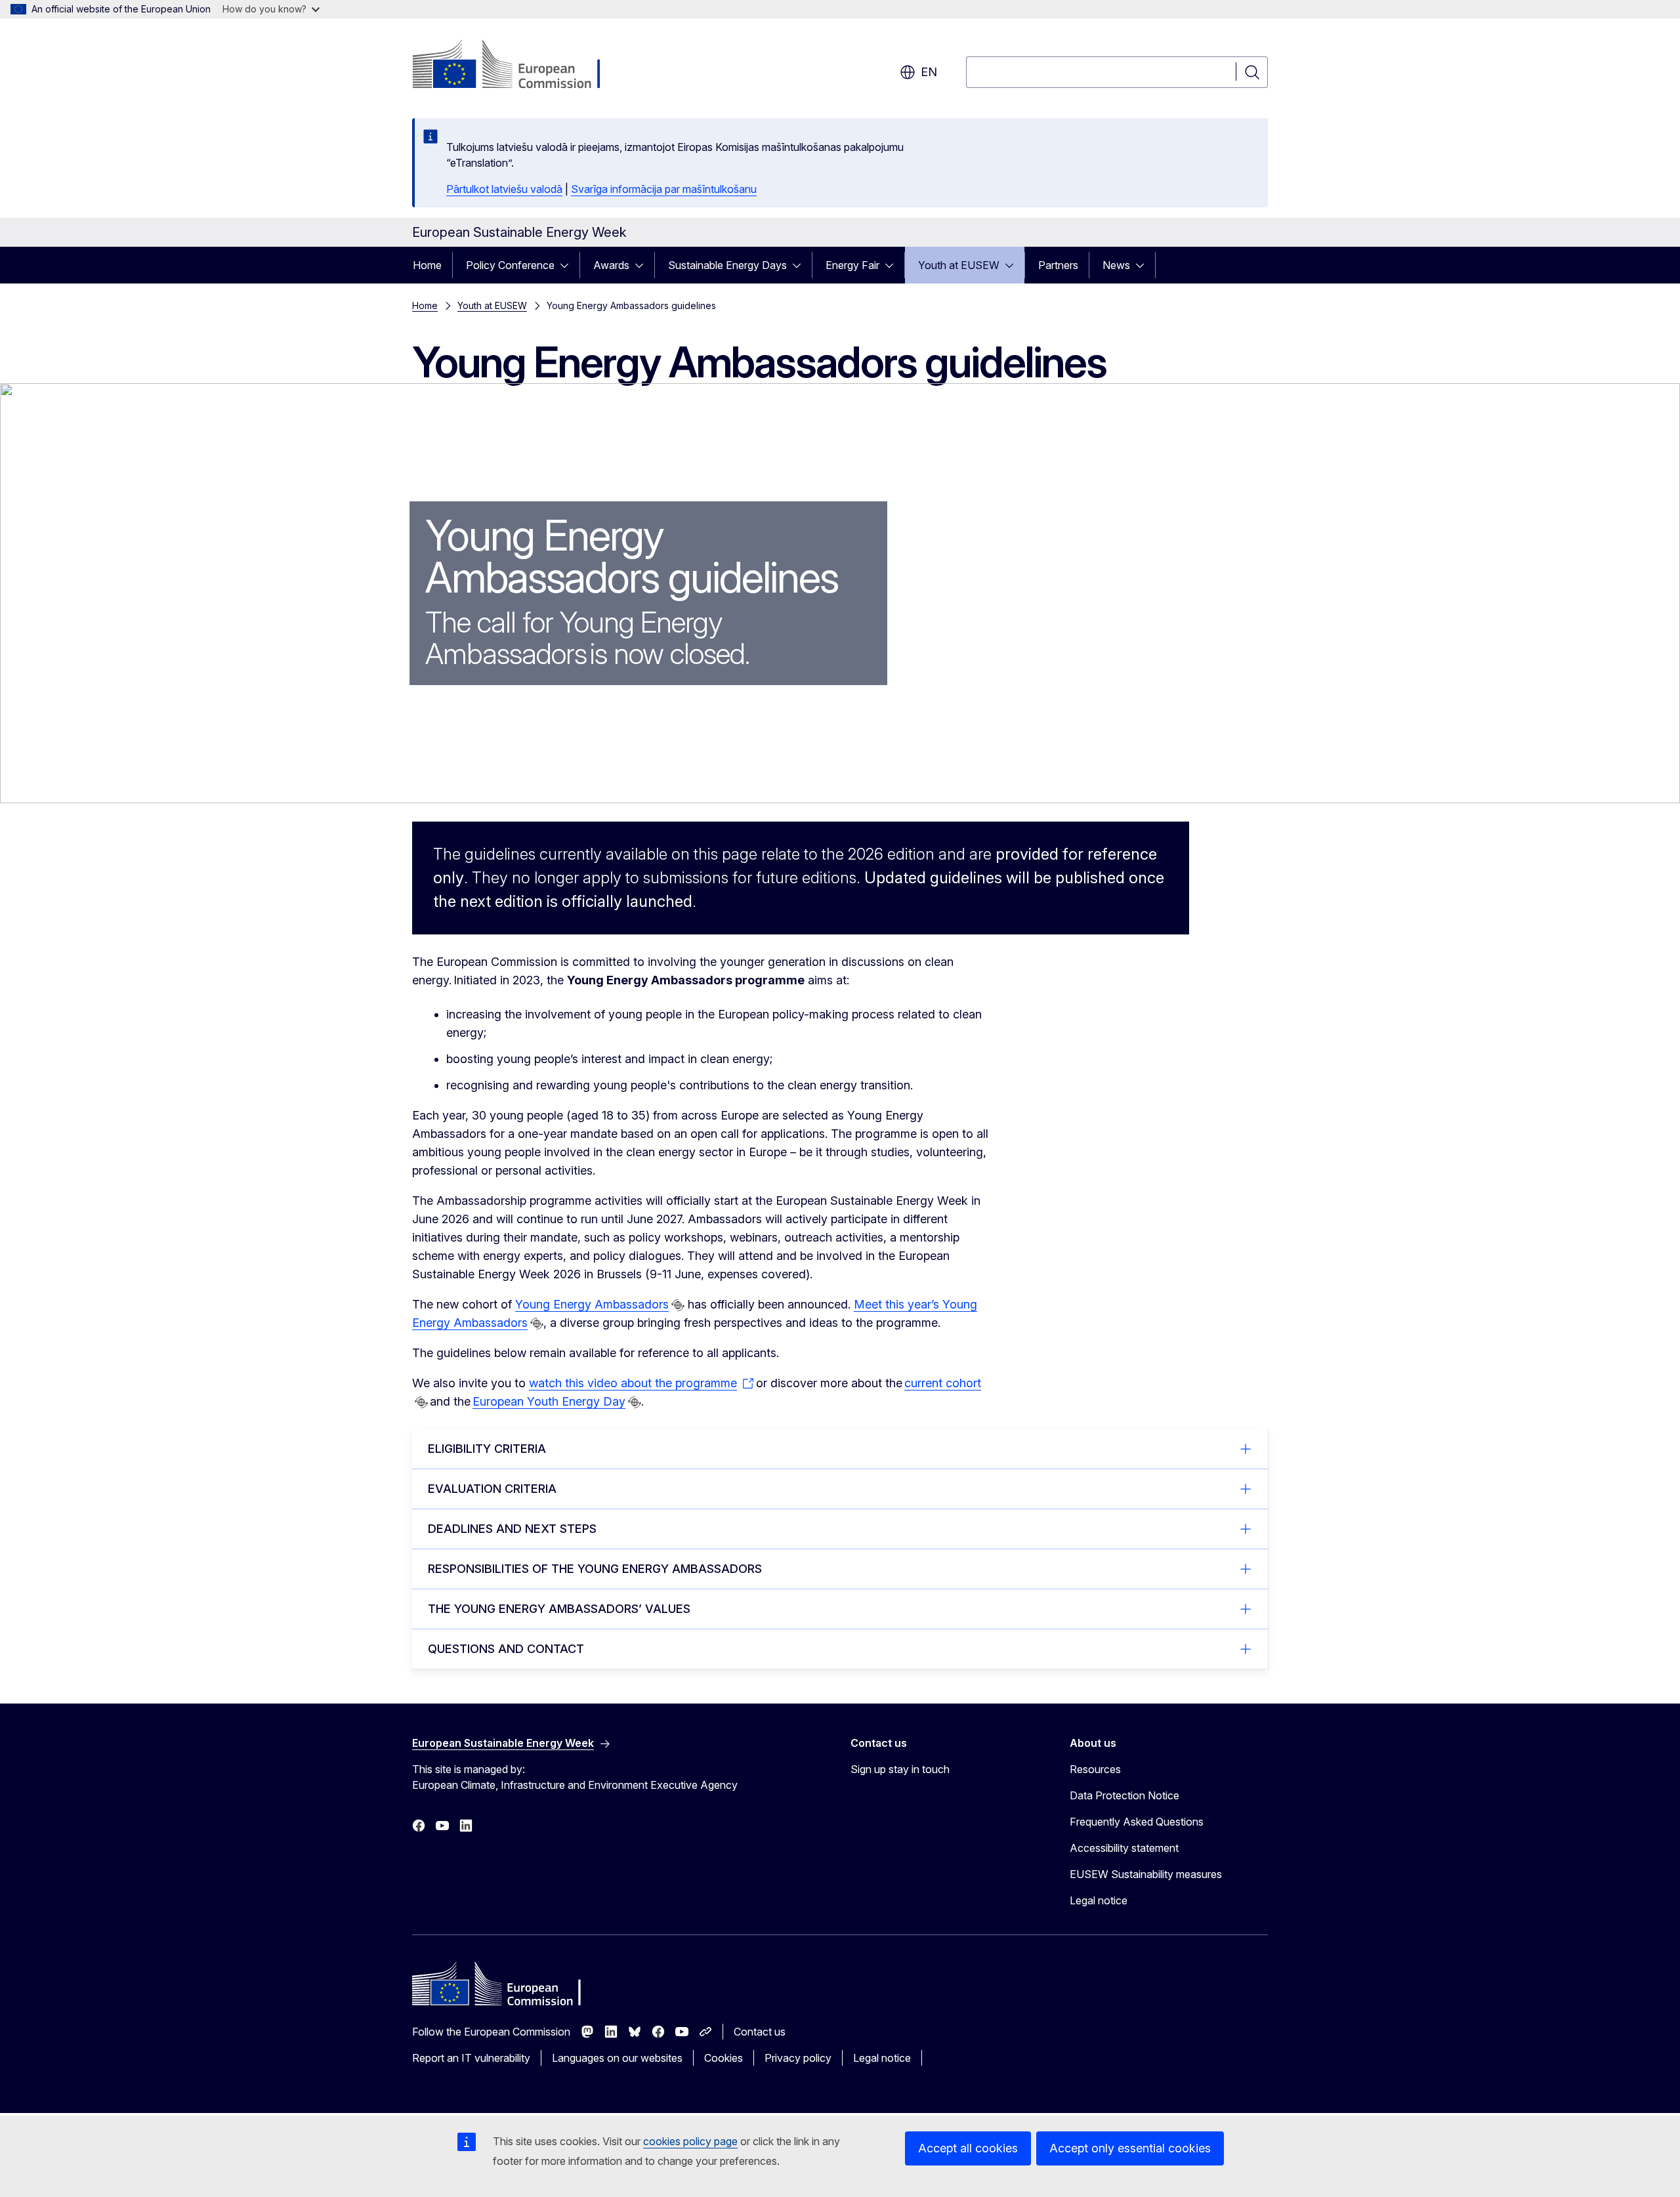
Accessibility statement (1124, 1848)
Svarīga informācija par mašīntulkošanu (664, 189)
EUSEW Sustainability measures (1146, 1874)
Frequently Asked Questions (1137, 1822)
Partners (1058, 265)
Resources (1095, 1769)
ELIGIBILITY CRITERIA (487, 1449)
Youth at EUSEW (959, 265)
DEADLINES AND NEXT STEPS (512, 1529)
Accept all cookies (968, 2148)
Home (427, 265)
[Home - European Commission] (518, 66)
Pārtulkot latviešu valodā (504, 189)
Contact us (760, 2032)
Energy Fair (852, 265)
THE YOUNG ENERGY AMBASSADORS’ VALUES (559, 1609)
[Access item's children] (568, 265)
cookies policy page (690, 2141)
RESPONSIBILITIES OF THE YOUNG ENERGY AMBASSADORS (595, 1569)
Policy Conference (510, 265)
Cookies (724, 2058)
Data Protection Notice (1124, 1795)
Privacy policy (798, 2058)
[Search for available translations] (678, 1305)
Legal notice (1099, 1900)
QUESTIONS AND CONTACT (506, 1649)
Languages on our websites (617, 2058)
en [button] (929, 72)
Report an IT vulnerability (471, 2058)
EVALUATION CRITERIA (492, 1489)
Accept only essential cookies (1130, 2148)
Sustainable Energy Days (727, 265)
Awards (611, 265)
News (1116, 265)
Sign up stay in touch (900, 1769)
